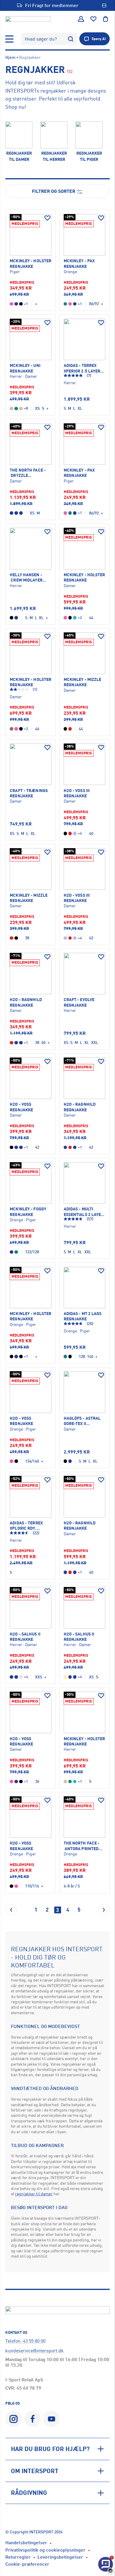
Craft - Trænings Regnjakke (29, 793)
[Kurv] (106, 19)
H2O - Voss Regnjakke (21, 1421)
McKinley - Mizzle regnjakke (83, 682)
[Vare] (31, 235)
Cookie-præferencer (27, 2564)
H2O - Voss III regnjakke (77, 793)
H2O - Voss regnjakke (21, 1107)
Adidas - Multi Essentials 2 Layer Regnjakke (84, 1212)
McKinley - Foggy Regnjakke (28, 1211)
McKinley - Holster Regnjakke (31, 263)
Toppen (94, 2549)
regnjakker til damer (34, 2194)
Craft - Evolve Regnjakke (79, 1002)
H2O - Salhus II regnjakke (25, 1637)
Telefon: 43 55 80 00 (25, 2341)
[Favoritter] (93, 19)
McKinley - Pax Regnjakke (79, 263)
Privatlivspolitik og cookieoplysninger (45, 2550)
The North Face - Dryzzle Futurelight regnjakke (28, 473)
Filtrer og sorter (54, 191)
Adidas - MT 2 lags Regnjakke (83, 1316)
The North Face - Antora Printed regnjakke (82, 1846)
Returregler (18, 2557)
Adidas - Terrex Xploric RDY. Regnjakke (26, 1526)
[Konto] (81, 19)
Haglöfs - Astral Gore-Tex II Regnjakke (82, 1421)
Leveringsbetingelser (60, 2557)
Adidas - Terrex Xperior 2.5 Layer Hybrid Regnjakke (83, 368)
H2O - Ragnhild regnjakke (26, 1002)
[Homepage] (28, 19)
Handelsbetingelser (26, 2542)
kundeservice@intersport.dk (34, 2351)
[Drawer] (9, 39)
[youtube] (51, 2419)
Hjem (10, 57)
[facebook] (33, 2419)
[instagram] (13, 2419)
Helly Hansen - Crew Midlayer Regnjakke (26, 578)
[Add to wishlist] (47, 218)
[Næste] (104, 1910)
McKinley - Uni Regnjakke (25, 368)
